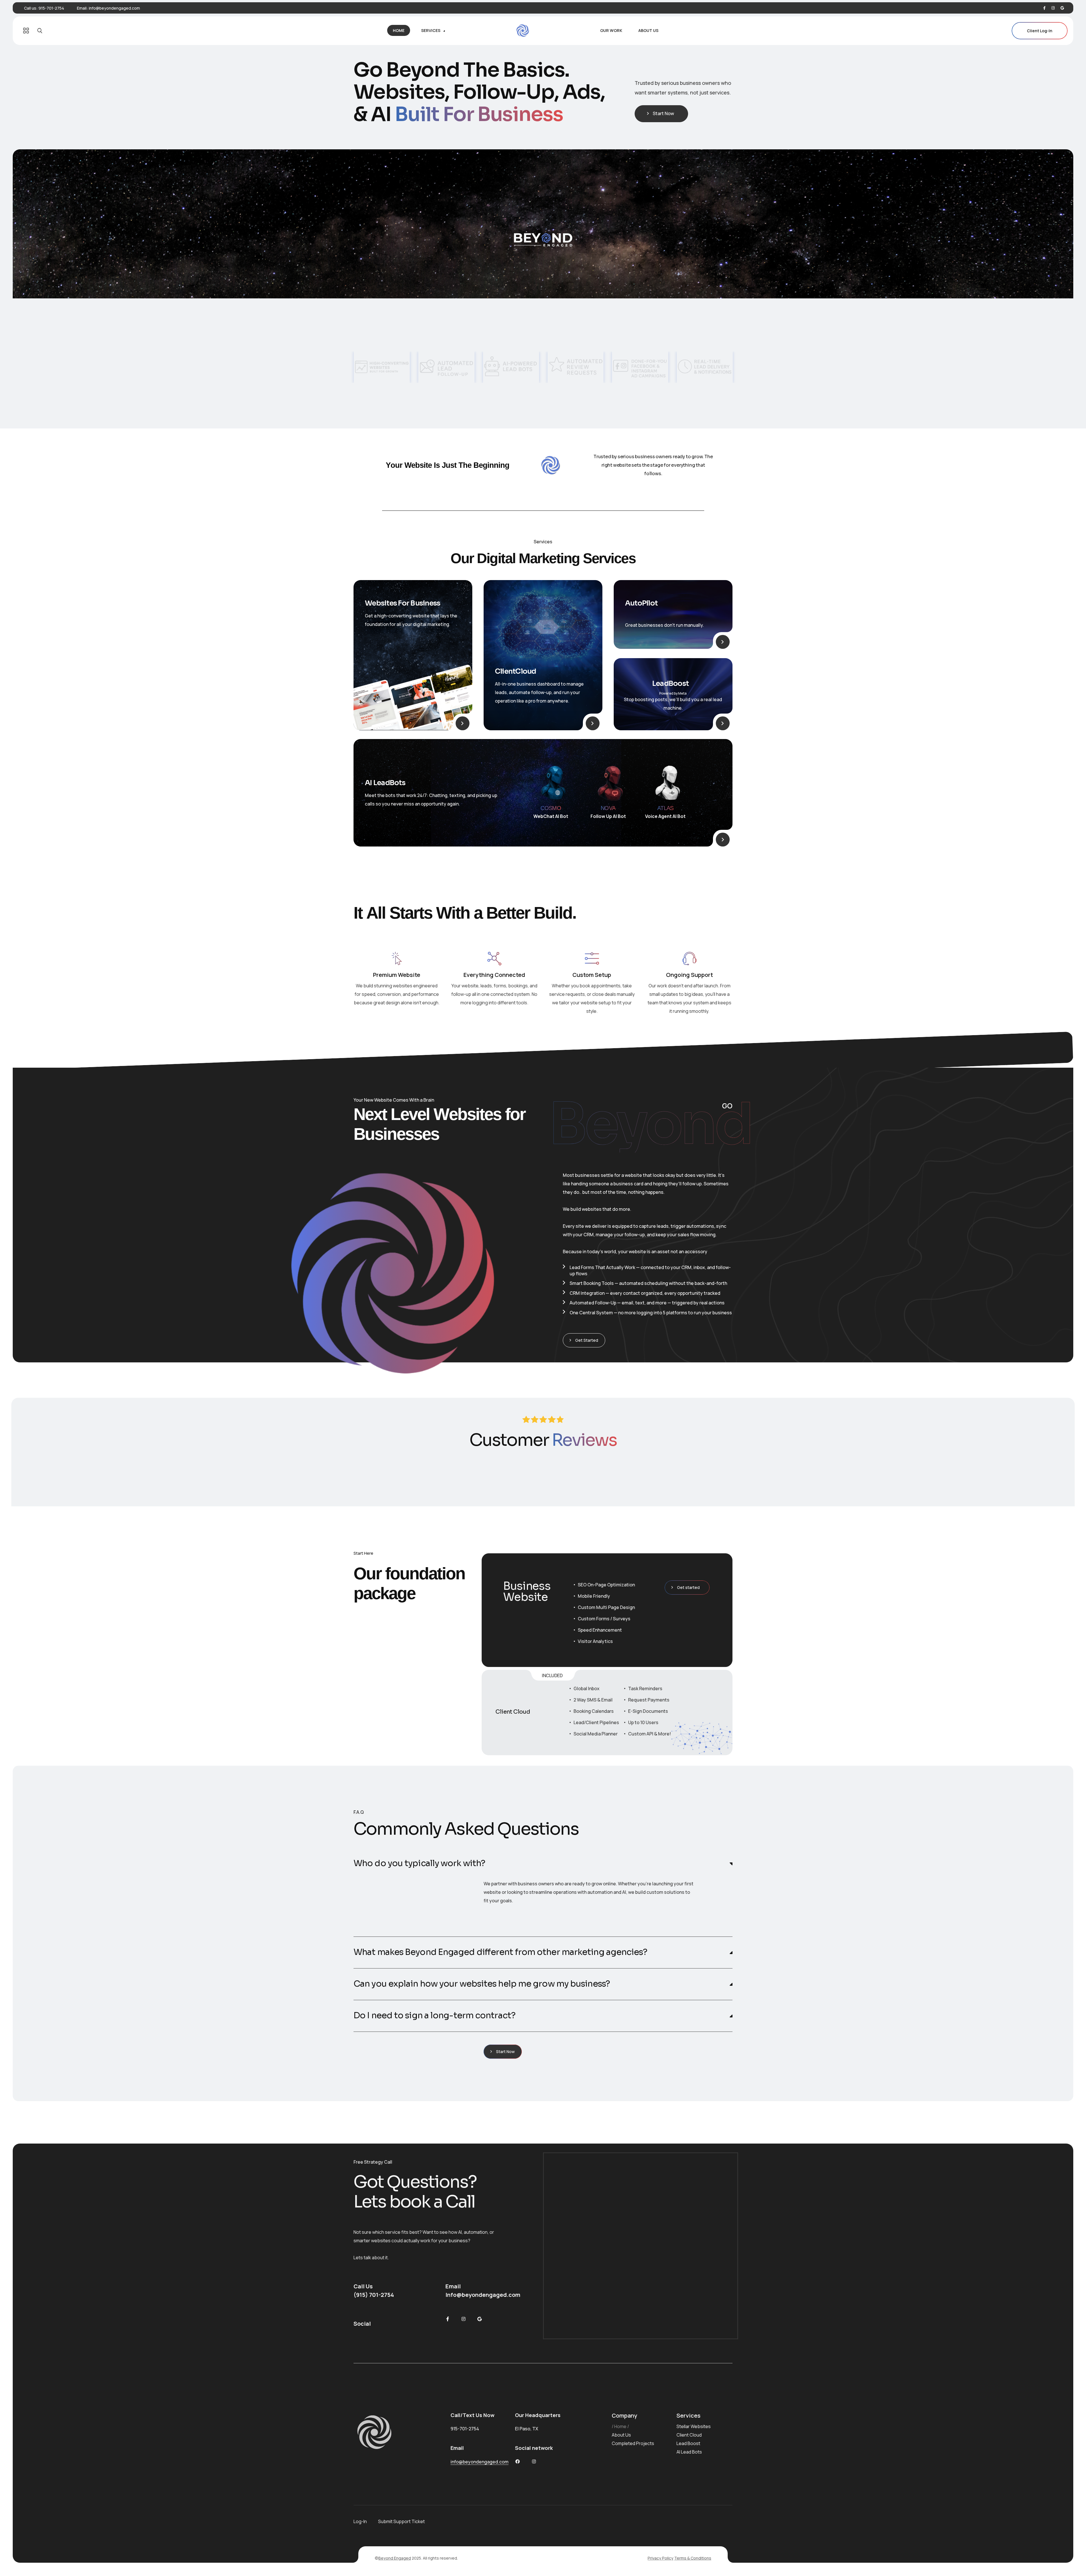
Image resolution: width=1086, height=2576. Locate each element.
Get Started (587, 1340)
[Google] (479, 2319)
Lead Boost (688, 2443)
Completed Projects (633, 2443)
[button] (543, 1864)
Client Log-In (1040, 31)
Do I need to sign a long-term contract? (434, 2016)
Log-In (360, 2521)
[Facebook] (1044, 8)
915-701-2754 (51, 8)
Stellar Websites (694, 2426)
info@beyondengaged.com (114, 8)
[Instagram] (1053, 8)
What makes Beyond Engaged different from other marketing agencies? (500, 1952)
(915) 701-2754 (374, 2295)
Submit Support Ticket (401, 2521)
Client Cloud (689, 2435)
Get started (688, 1587)
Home (620, 2426)
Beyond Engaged (395, 2558)
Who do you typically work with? (419, 1863)
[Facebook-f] (448, 2319)
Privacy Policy (661, 2558)
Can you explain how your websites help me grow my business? (482, 1984)
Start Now (663, 113)
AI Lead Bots (689, 2452)
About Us (621, 2435)
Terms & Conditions (693, 2558)
